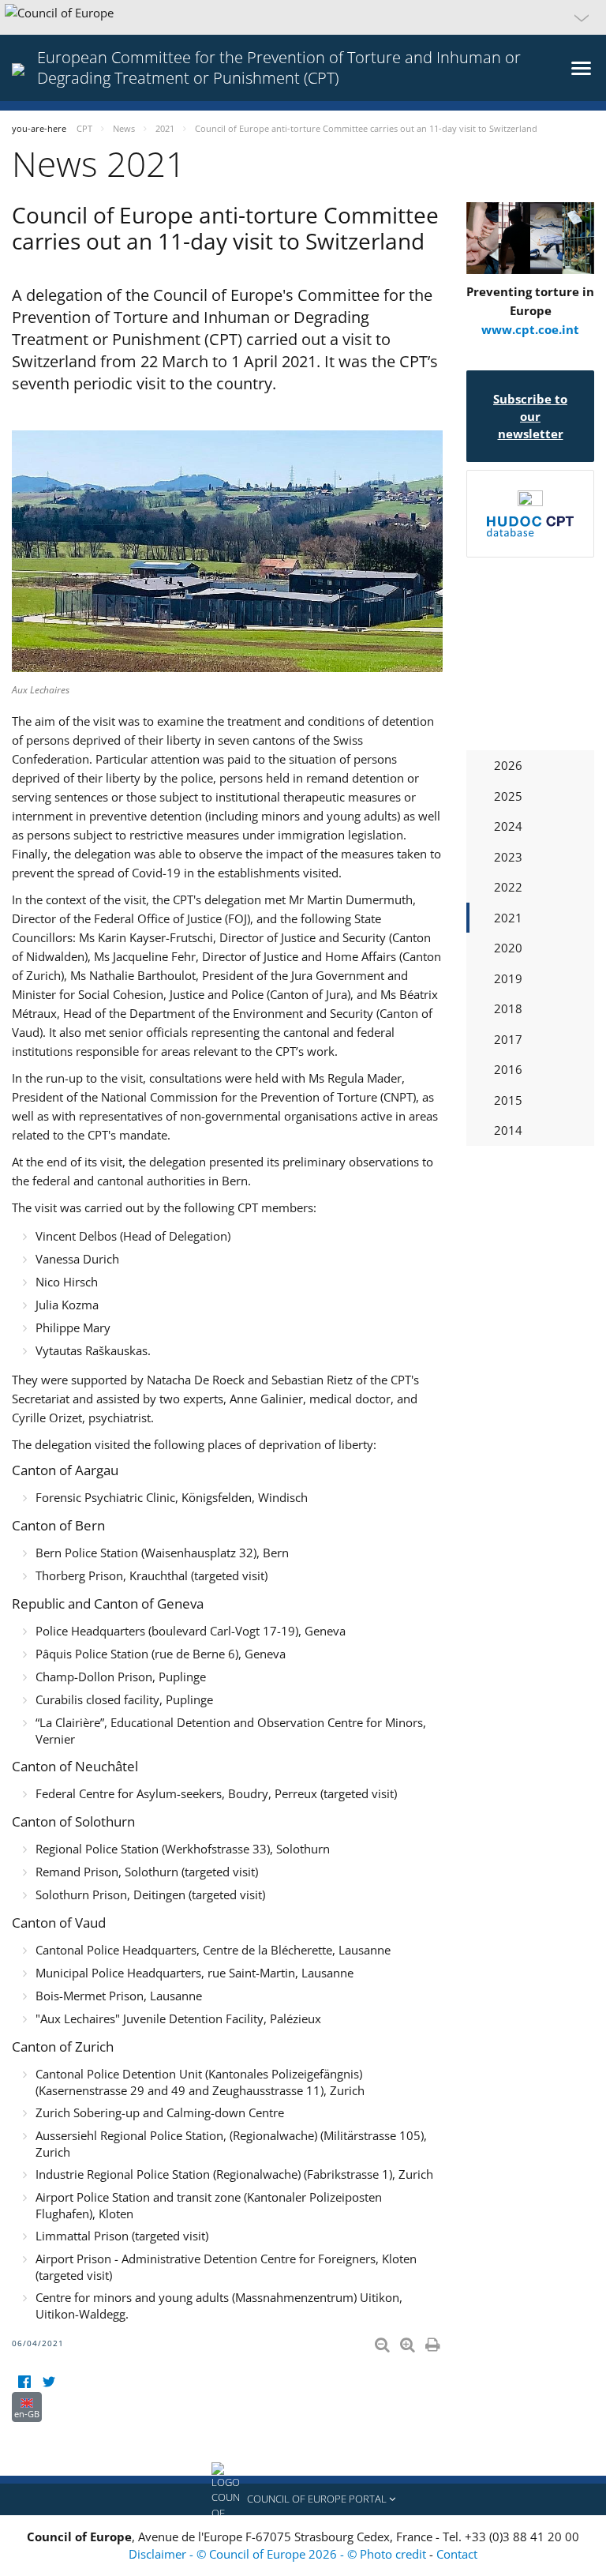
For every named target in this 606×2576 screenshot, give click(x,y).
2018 (508, 1008)
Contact (457, 2554)
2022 (508, 887)
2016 (508, 1069)
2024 (508, 826)
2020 (508, 948)
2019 (508, 978)
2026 (508, 765)
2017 (508, 1039)
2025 (508, 796)
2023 (508, 857)
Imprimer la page (434, 2341)
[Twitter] (49, 2382)
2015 (508, 1100)
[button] (303, 17)
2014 (508, 1130)
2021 (508, 918)
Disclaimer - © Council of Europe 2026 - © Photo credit (279, 2554)
